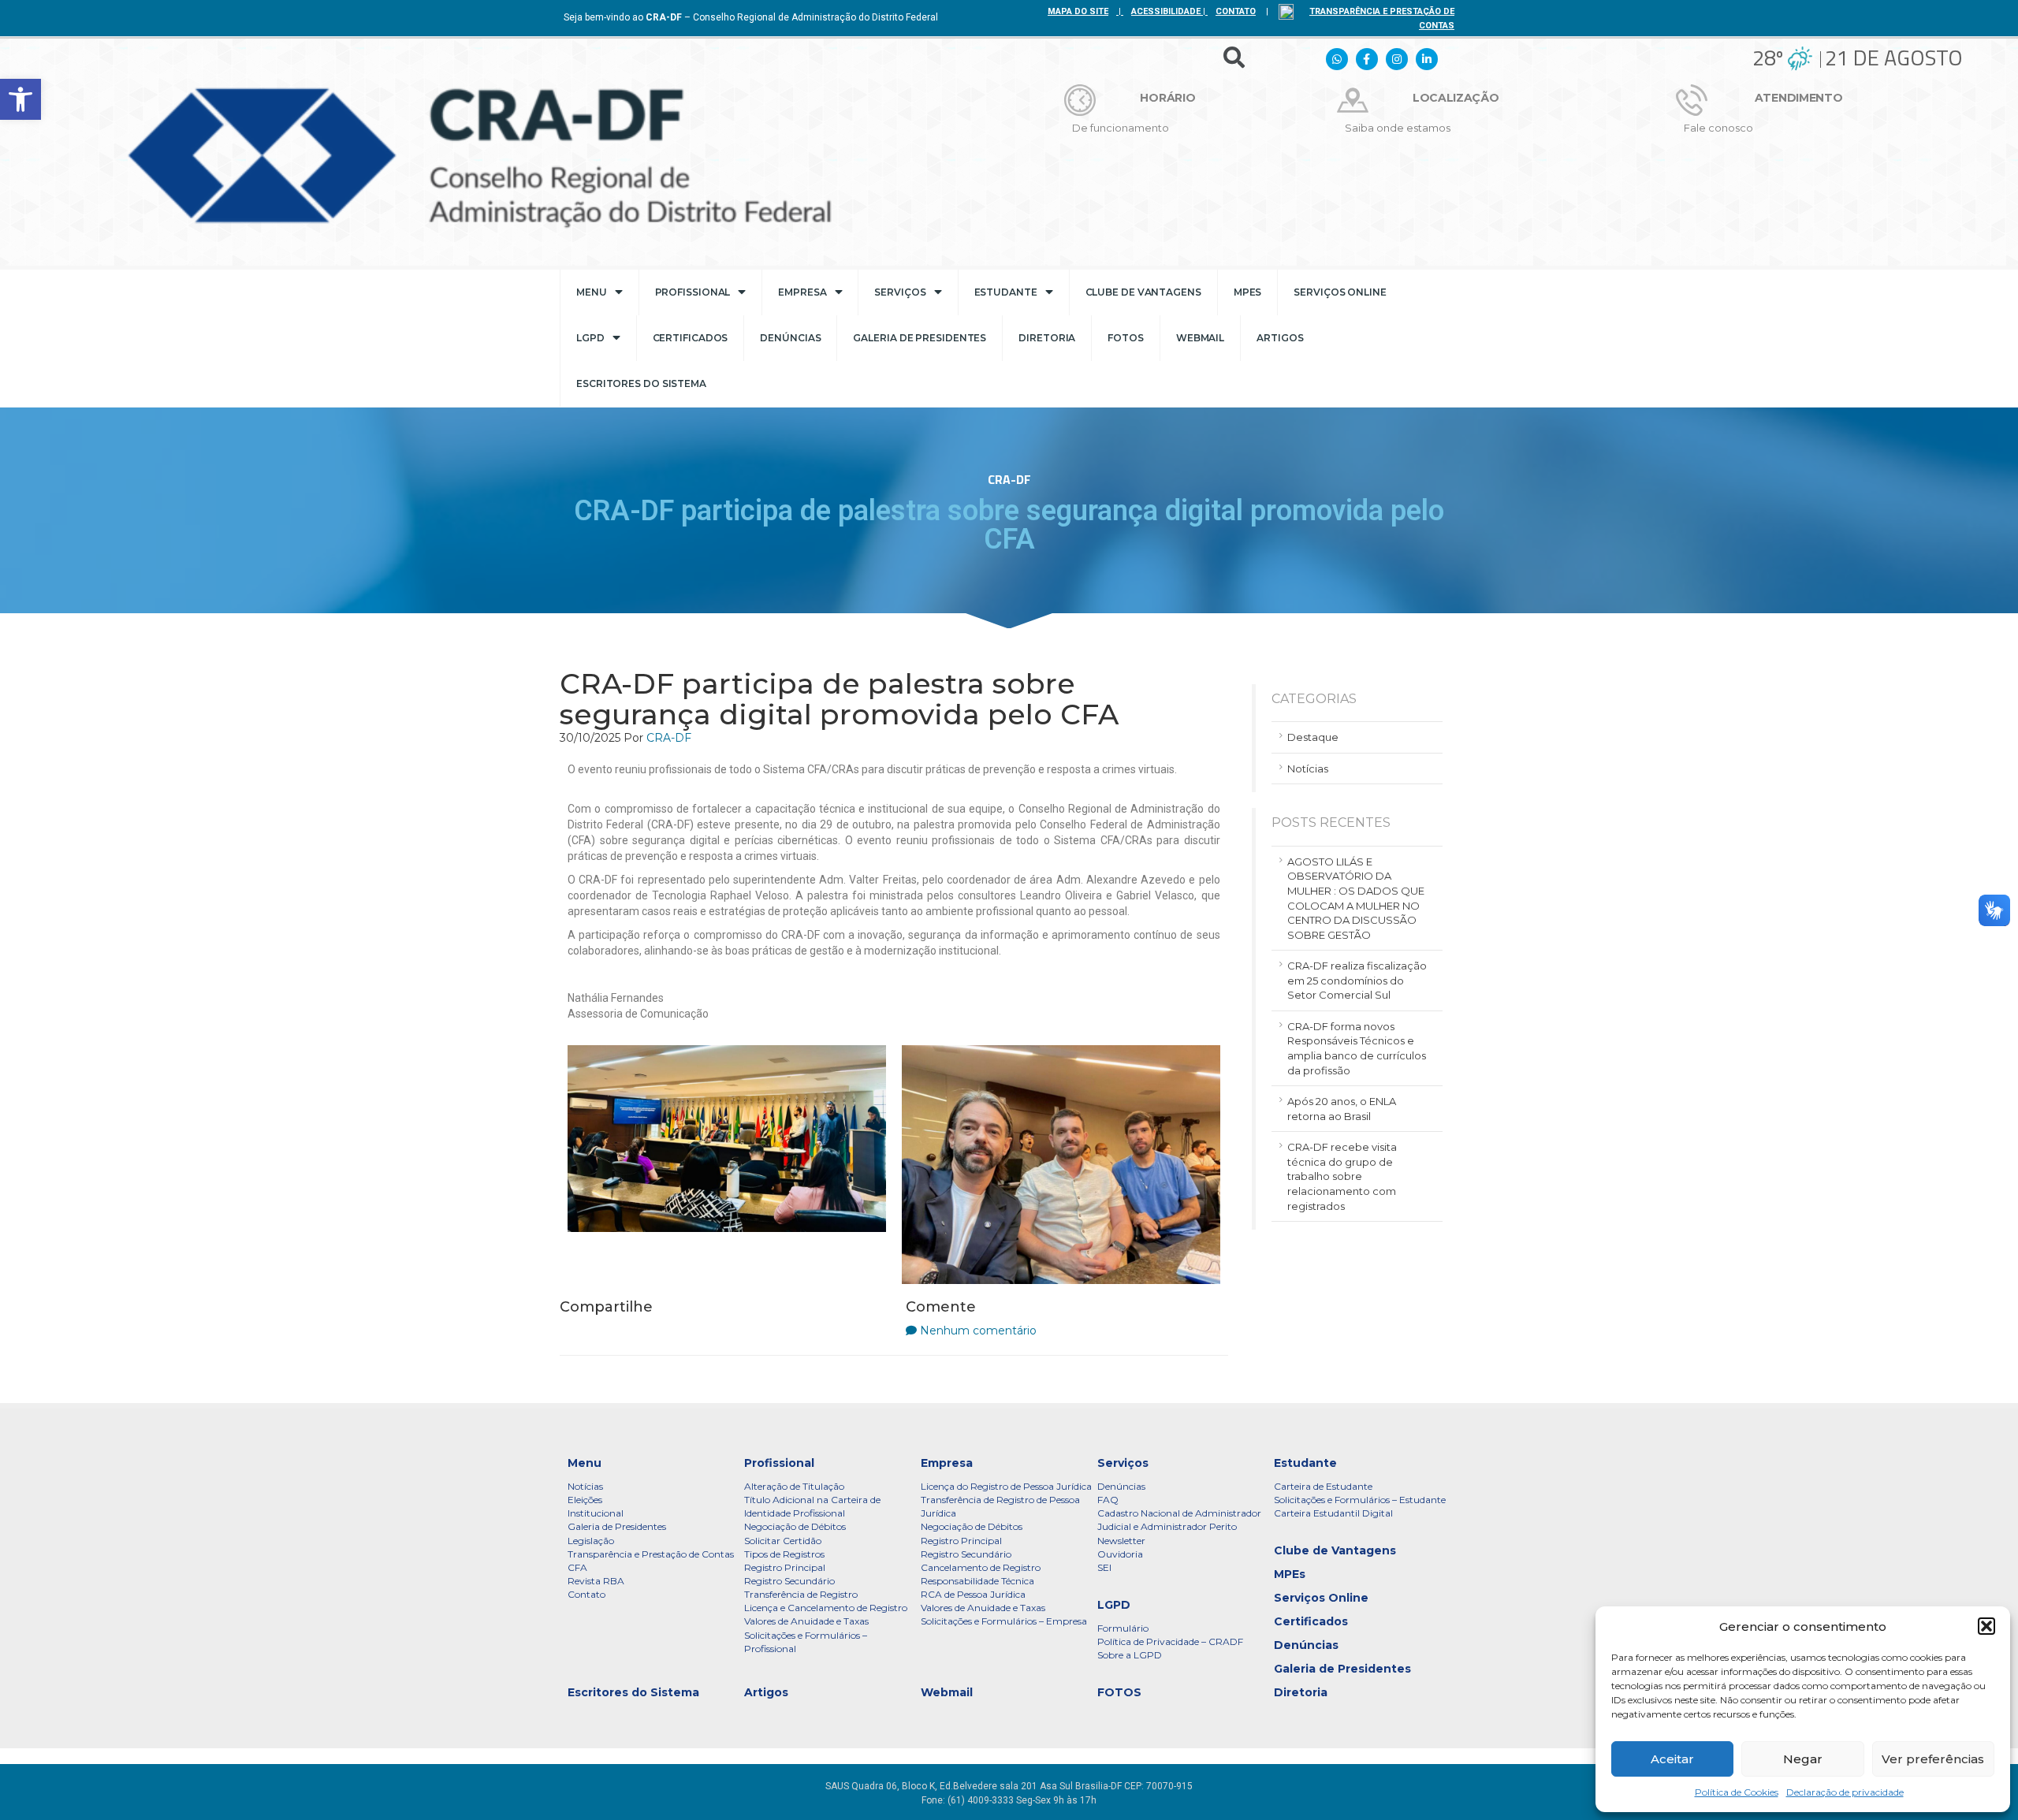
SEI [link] (1104, 1567)
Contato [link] (586, 1594)
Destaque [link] (1313, 737)
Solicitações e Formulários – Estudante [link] (1360, 1500)
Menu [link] (592, 292)
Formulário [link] (1123, 1628)
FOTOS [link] (1126, 338)
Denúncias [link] (790, 338)
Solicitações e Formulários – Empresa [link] (1004, 1621)
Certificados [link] (691, 338)
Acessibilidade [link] (1166, 11)
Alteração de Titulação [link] (794, 1486)
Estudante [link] (1006, 292)
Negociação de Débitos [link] (795, 1526)
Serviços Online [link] (1340, 292)
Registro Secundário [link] (789, 1581)
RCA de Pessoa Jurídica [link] (973, 1594)
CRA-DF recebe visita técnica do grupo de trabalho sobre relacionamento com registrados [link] (1342, 1176)
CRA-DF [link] (669, 738)
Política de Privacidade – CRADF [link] (1170, 1641)
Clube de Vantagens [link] (1143, 292)
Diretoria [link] (1047, 338)
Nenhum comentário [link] (978, 1331)
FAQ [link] (1108, 1500)
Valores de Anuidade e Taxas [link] (806, 1621)
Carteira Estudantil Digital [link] (1333, 1513)
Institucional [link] (596, 1513)
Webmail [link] (1200, 338)
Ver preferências (1933, 1759)
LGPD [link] (590, 338)
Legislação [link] (591, 1541)
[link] (20, 99)
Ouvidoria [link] (1120, 1554)
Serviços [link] (900, 292)
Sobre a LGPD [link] (1130, 1655)
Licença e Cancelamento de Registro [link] (826, 1608)
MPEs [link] (1248, 292)
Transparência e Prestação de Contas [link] (651, 1554)
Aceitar (1672, 1759)
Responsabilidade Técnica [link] (977, 1581)
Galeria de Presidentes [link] (920, 338)
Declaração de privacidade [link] (1845, 1792)
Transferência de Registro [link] (801, 1594)
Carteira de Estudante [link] (1323, 1486)
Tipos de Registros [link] (784, 1554)
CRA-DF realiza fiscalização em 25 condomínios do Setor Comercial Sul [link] (1357, 980)
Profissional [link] (693, 292)
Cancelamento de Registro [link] (981, 1567)
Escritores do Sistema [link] (641, 383)
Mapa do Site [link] (1078, 11)
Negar (1803, 1759)
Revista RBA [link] (596, 1581)
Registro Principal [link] (785, 1567)
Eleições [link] (585, 1500)
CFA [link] (577, 1567)
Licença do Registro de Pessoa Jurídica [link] (1006, 1486)
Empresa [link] (802, 292)
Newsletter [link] (1121, 1541)
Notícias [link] (1308, 769)
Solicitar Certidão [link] (783, 1541)
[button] (1986, 1626)
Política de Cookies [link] (1737, 1792)
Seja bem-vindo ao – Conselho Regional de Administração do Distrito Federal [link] (751, 17)
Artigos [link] (1280, 338)
